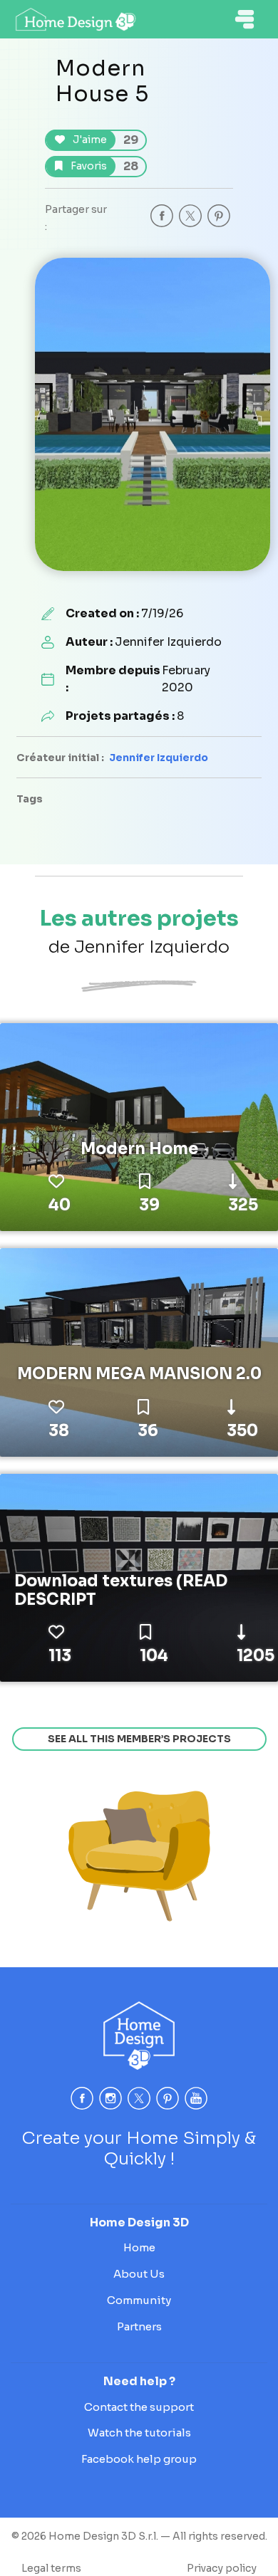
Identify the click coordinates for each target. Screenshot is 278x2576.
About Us (139, 2274)
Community (139, 2300)
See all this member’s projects (139, 1739)
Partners (139, 2326)
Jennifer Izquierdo (159, 758)
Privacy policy (222, 2568)
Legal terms (51, 2568)
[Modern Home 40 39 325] (139, 1126)
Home (139, 2247)
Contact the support (139, 2407)
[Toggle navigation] (244, 19)
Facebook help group (139, 2459)
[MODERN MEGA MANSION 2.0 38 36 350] (139, 1351)
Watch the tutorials (139, 2433)
